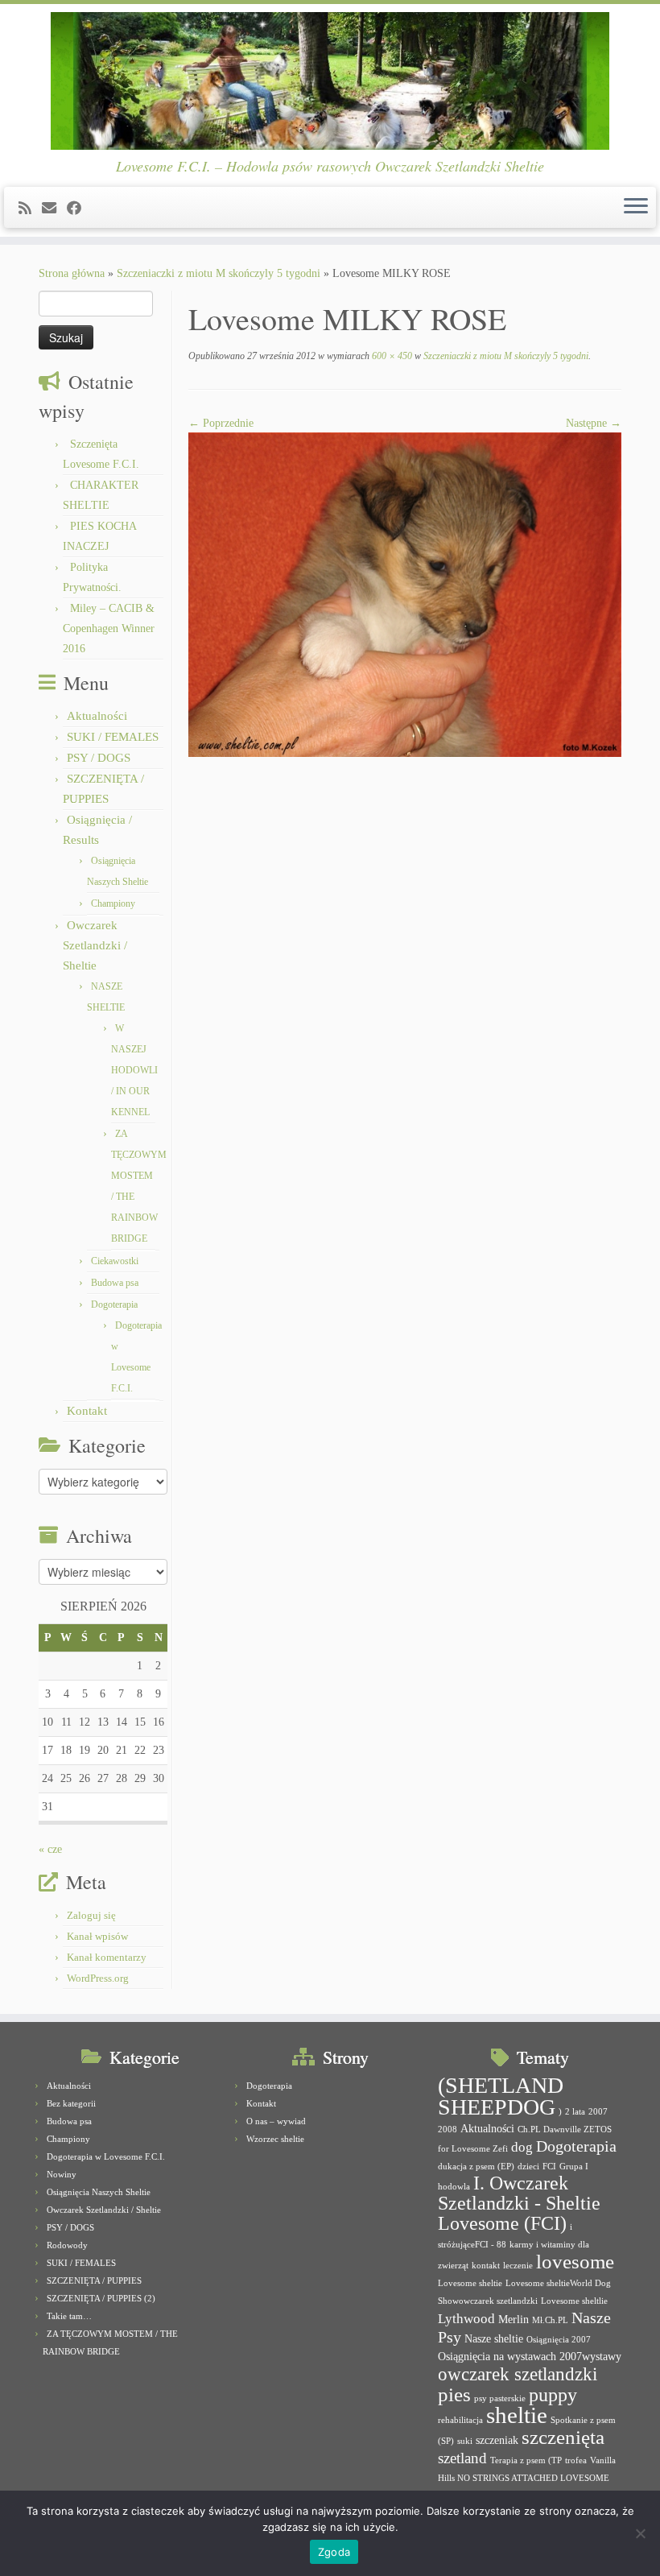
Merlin (514, 2319)
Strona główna (72, 273)
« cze (50, 1849)
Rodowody (67, 2245)
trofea (576, 2460)
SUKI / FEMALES (113, 737)
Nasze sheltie (494, 2338)
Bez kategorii (71, 2103)
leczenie (518, 2266)
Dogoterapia (114, 1305)
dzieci (528, 2167)
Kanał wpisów (97, 1936)
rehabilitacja (460, 2420)
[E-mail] (54, 209)
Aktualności (97, 716)
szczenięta (563, 2437)
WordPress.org (98, 1978)
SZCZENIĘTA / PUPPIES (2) (101, 2298)
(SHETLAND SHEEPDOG (501, 2096)
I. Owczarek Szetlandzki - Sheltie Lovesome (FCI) (519, 2203)
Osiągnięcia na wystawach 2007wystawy (530, 2356)
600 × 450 (391, 356)
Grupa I (574, 2167)
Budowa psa (115, 1283)
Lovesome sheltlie (574, 2301)
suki (465, 2441)
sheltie (517, 2415)
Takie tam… (69, 2316)
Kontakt (87, 1411)
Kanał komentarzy (107, 1957)
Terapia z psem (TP (526, 2460)
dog (522, 2147)
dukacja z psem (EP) (476, 2167)
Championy (113, 903)
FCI (549, 2167)
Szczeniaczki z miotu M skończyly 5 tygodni (219, 273)
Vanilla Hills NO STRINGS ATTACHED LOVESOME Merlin (527, 2478)
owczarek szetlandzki (518, 2374)
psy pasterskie (500, 2398)
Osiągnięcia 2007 (559, 2340)
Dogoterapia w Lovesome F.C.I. (106, 2156)
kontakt (486, 2266)
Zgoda (334, 2552)
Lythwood (466, 2319)
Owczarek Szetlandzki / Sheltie (95, 945)
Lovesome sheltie (470, 2283)
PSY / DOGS (99, 758)
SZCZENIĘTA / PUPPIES (94, 2280)
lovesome (575, 2262)
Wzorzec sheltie (275, 2139)
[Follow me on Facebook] (79, 209)
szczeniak (497, 2440)
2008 (448, 2129)
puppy (553, 2395)
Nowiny (62, 2174)
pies (454, 2394)
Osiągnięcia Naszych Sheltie (99, 2192)
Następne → (594, 423)
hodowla (454, 2187)
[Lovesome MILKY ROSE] (405, 594)
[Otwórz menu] (636, 208)
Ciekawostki (115, 1261)
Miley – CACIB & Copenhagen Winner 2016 (109, 628)
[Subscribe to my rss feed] (30, 209)
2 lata (575, 2112)
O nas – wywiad (276, 2121)
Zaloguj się (91, 1915)
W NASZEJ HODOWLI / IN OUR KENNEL (134, 1070)
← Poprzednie (221, 423)
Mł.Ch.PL (550, 2320)
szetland (462, 2458)
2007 (598, 2112)
